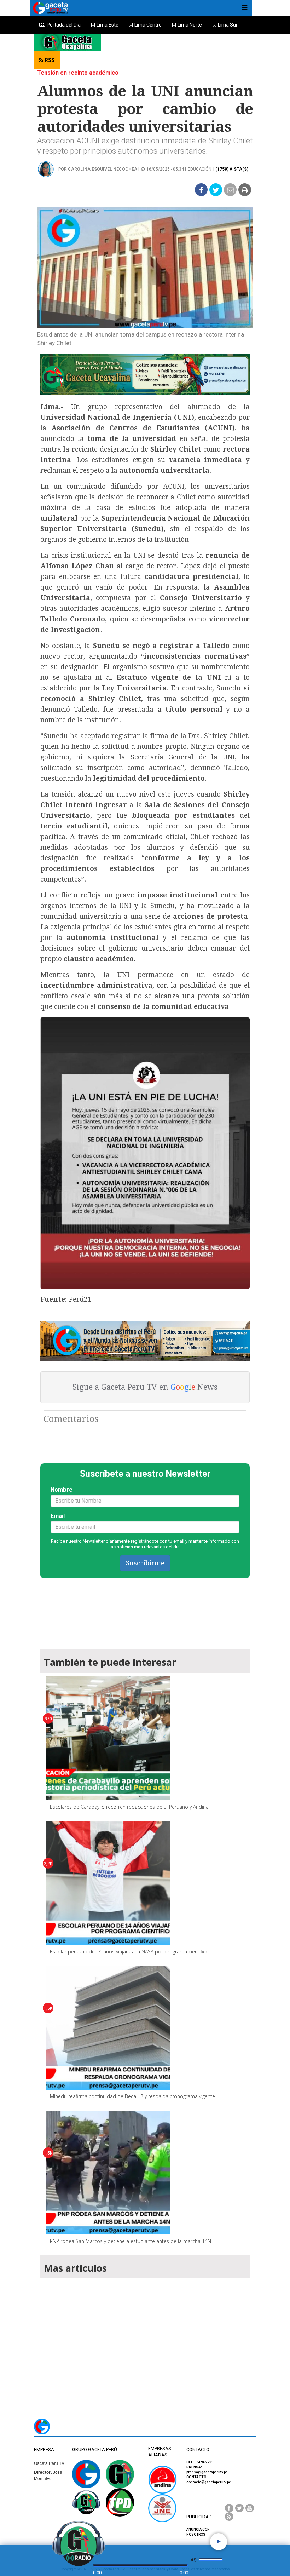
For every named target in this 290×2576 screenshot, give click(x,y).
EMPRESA (44, 2449)
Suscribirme (145, 1563)
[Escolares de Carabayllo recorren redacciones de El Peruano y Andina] (108, 1738)
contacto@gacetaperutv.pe (209, 2482)
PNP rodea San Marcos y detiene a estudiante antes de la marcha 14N (130, 2241)
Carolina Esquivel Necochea (103, 169)
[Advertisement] (145, 2340)
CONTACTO (198, 2449)
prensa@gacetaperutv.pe (207, 2472)
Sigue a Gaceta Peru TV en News (145, 1387)
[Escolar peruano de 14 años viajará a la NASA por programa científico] (108, 1883)
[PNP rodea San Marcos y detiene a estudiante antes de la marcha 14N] (108, 2173)
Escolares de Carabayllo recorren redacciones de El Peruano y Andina (129, 1807)
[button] (105, 25)
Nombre (62, 1490)
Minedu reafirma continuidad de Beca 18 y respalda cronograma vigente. (133, 2096)
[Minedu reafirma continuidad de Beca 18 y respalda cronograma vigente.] (108, 2028)
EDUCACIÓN (200, 169)
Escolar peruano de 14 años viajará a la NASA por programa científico (129, 1952)
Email (58, 1516)
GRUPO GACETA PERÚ (95, 2449)
